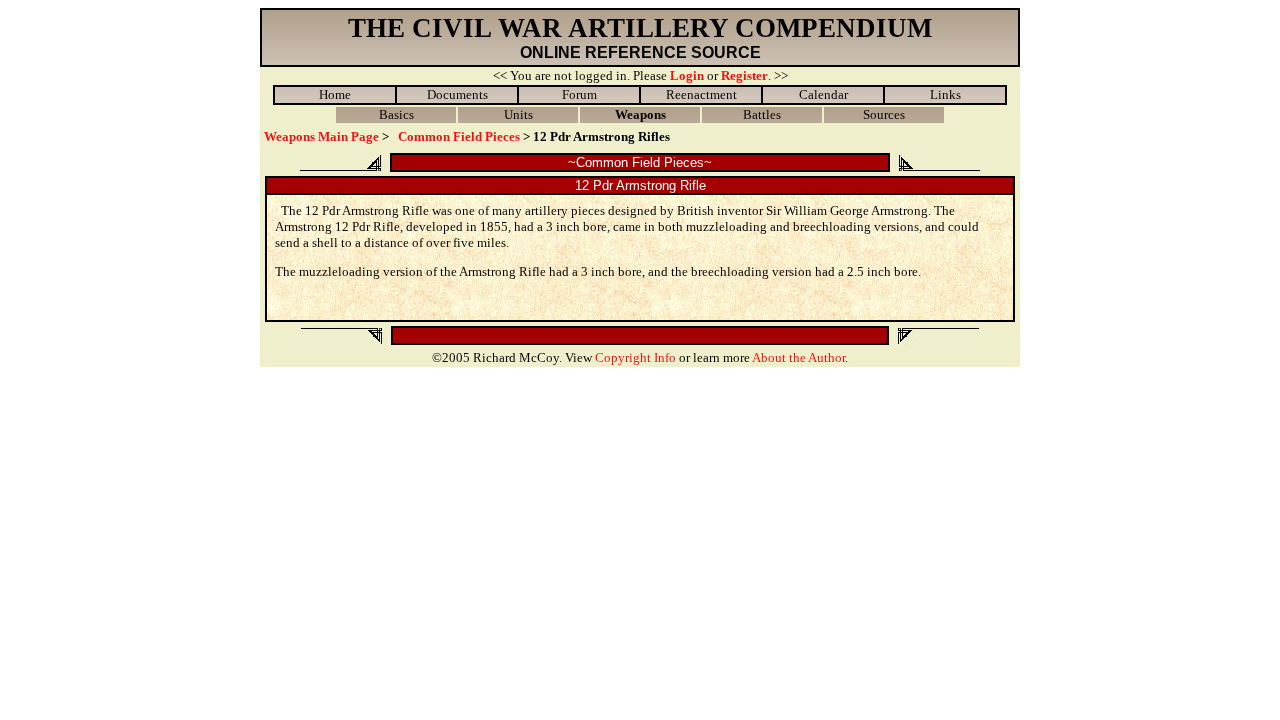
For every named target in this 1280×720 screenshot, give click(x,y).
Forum (579, 94)
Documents (457, 94)
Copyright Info (635, 357)
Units (518, 114)
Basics (396, 114)
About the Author (798, 357)
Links (945, 94)
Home (335, 94)
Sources (884, 114)
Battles (762, 114)
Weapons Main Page (321, 136)
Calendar (823, 94)
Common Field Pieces (459, 136)
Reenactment (701, 94)
